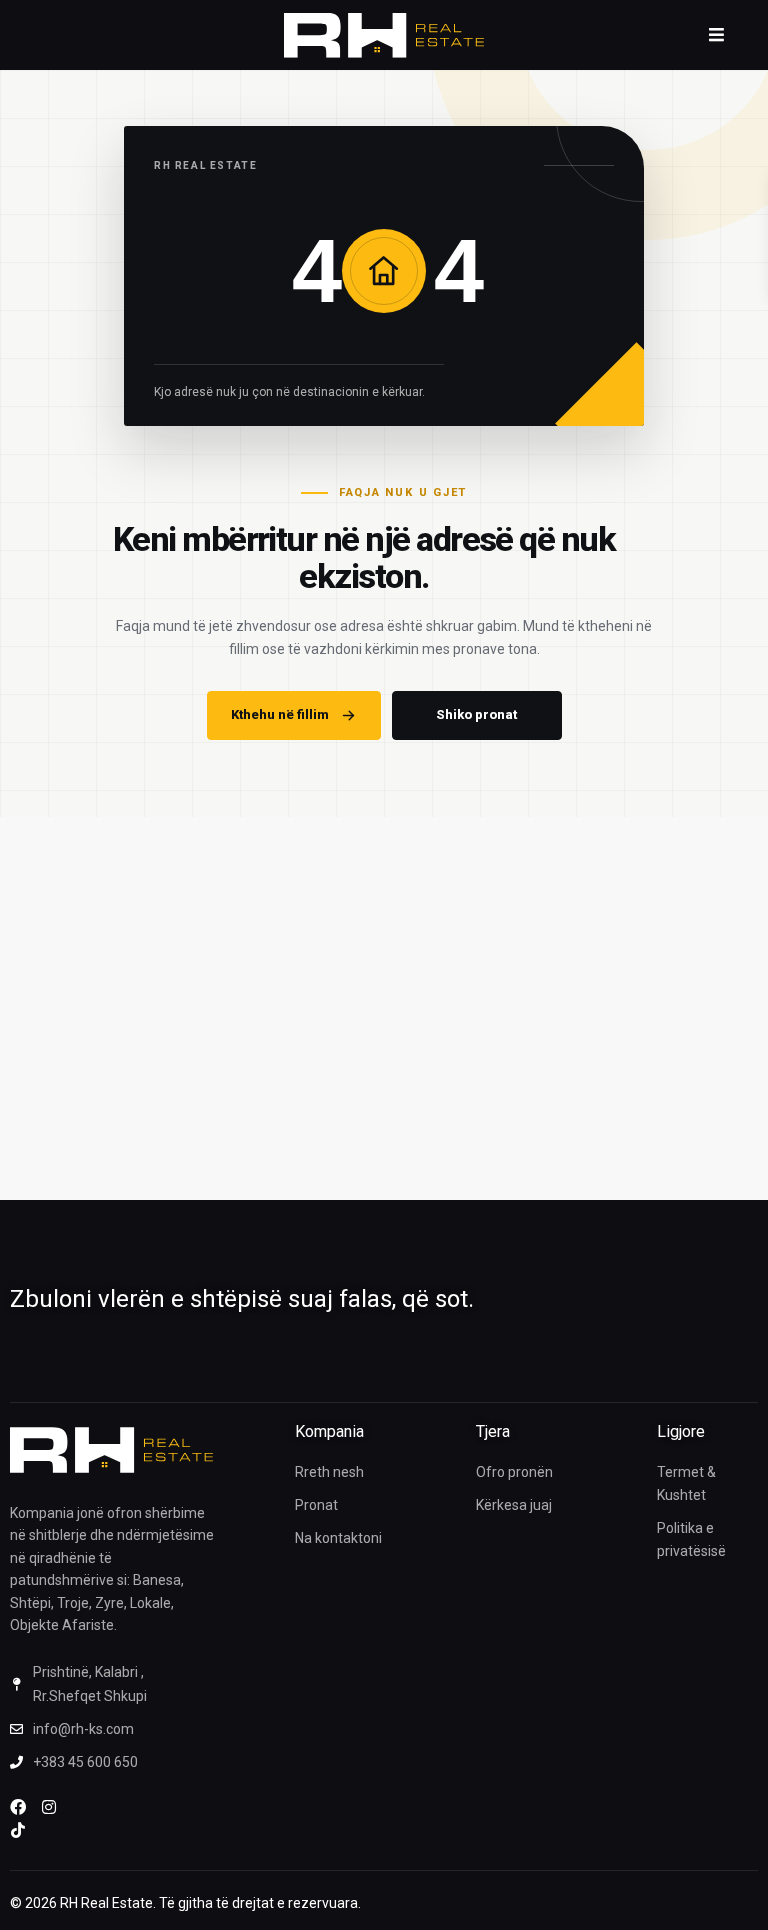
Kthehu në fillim (280, 714)
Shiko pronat (476, 714)
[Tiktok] (18, 1830)
